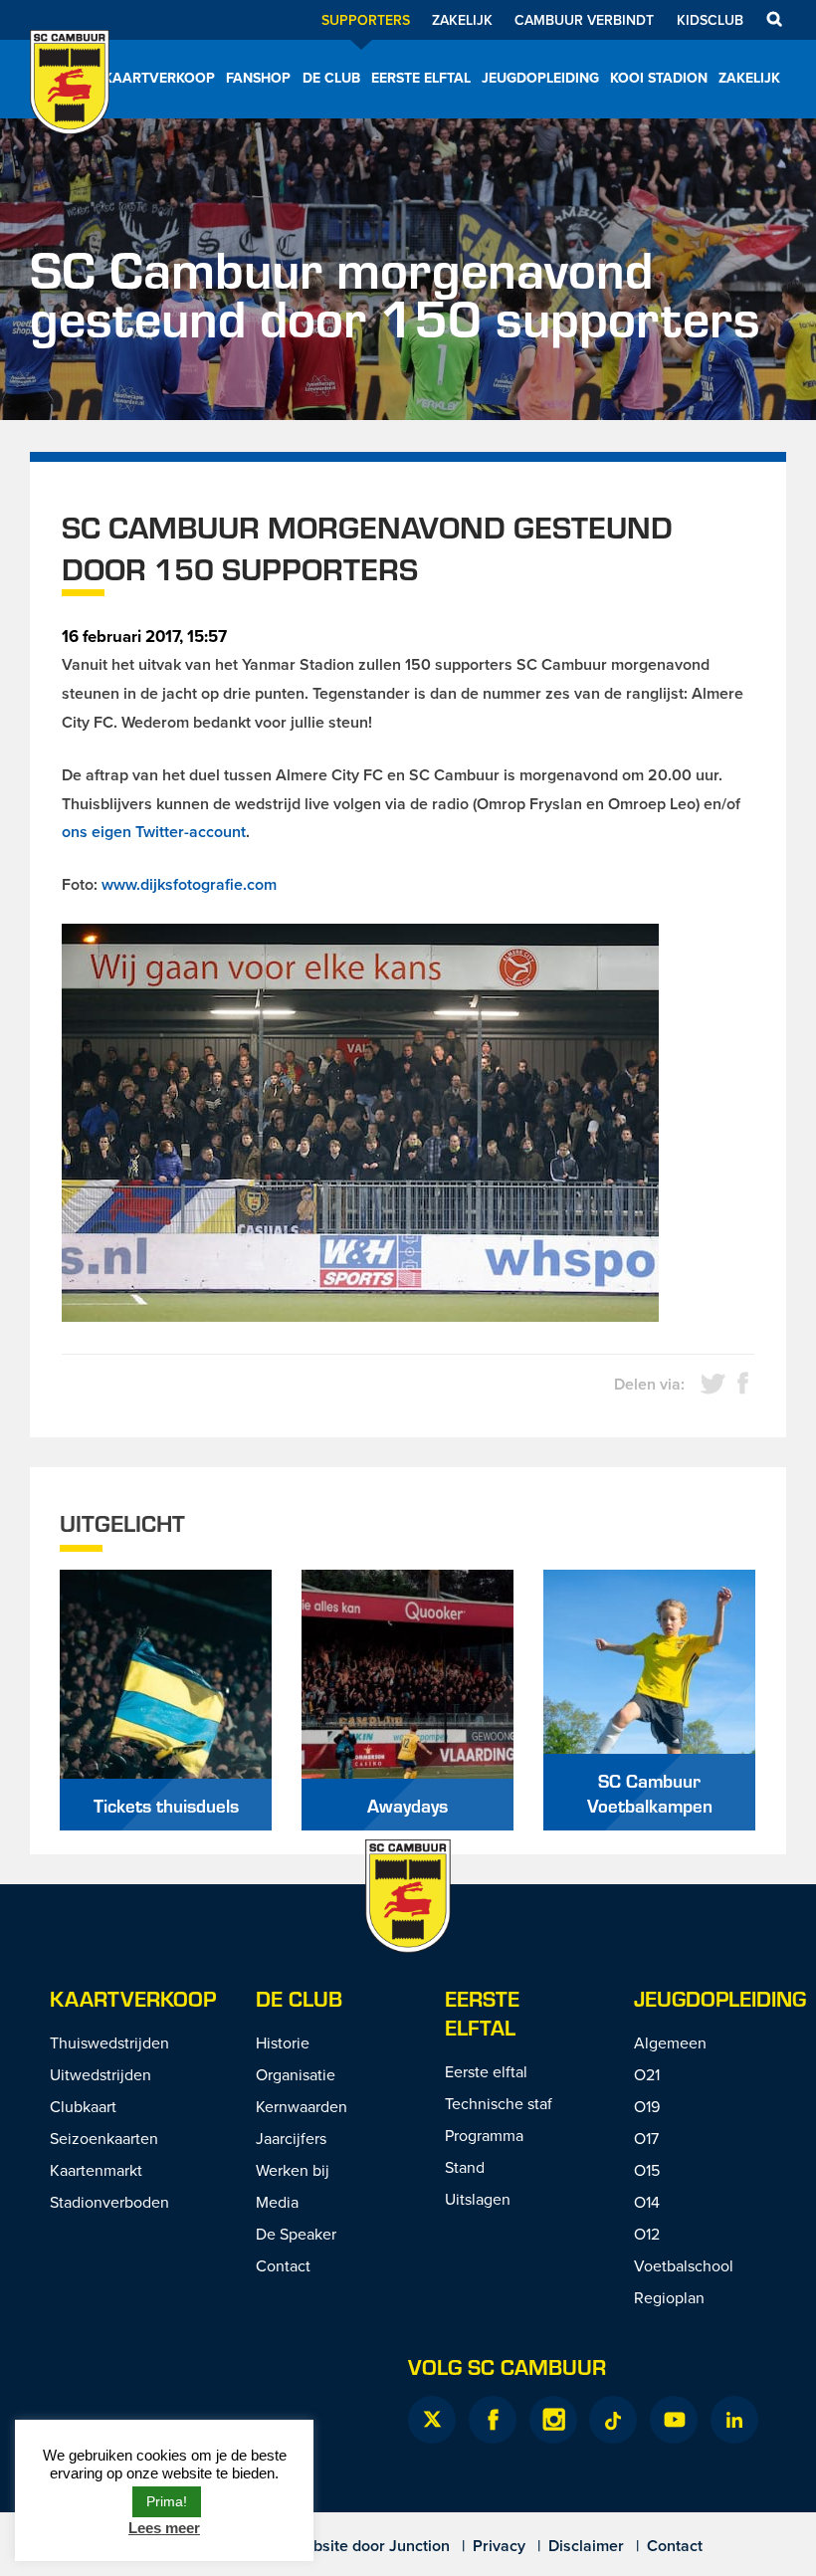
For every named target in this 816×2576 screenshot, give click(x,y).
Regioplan (669, 2297)
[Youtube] (674, 2420)
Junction (419, 2546)
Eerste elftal (421, 78)
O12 (647, 2234)
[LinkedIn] (734, 2420)
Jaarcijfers (291, 2138)
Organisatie (296, 2074)
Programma (484, 2135)
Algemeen (670, 2042)
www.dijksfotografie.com (189, 884)
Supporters (366, 20)
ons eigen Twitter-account (154, 832)
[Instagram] (553, 2420)
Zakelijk (462, 20)
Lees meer (164, 2528)
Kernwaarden (302, 2106)
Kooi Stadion (659, 78)
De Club (331, 78)
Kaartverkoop (159, 78)
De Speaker (296, 2234)
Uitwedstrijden (101, 2074)
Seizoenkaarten (104, 2138)
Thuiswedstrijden (109, 2042)
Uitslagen (478, 2199)
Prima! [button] (167, 2501)
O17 (646, 2138)
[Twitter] (432, 2420)
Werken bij (293, 2170)
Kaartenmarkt (96, 2170)
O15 (647, 2170)
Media (277, 2202)
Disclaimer (586, 2546)
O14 (647, 2202)
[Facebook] (493, 2420)
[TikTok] (613, 2420)
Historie (283, 2042)
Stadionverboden (109, 2202)
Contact (283, 2265)
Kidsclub (710, 20)
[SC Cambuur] (70, 108)
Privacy (499, 2546)
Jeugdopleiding (540, 78)
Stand (465, 2167)
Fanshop (258, 78)
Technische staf (499, 2103)
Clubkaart (83, 2106)
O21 (647, 2074)
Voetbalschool (684, 2265)
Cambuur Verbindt (584, 20)
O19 (647, 2106)
